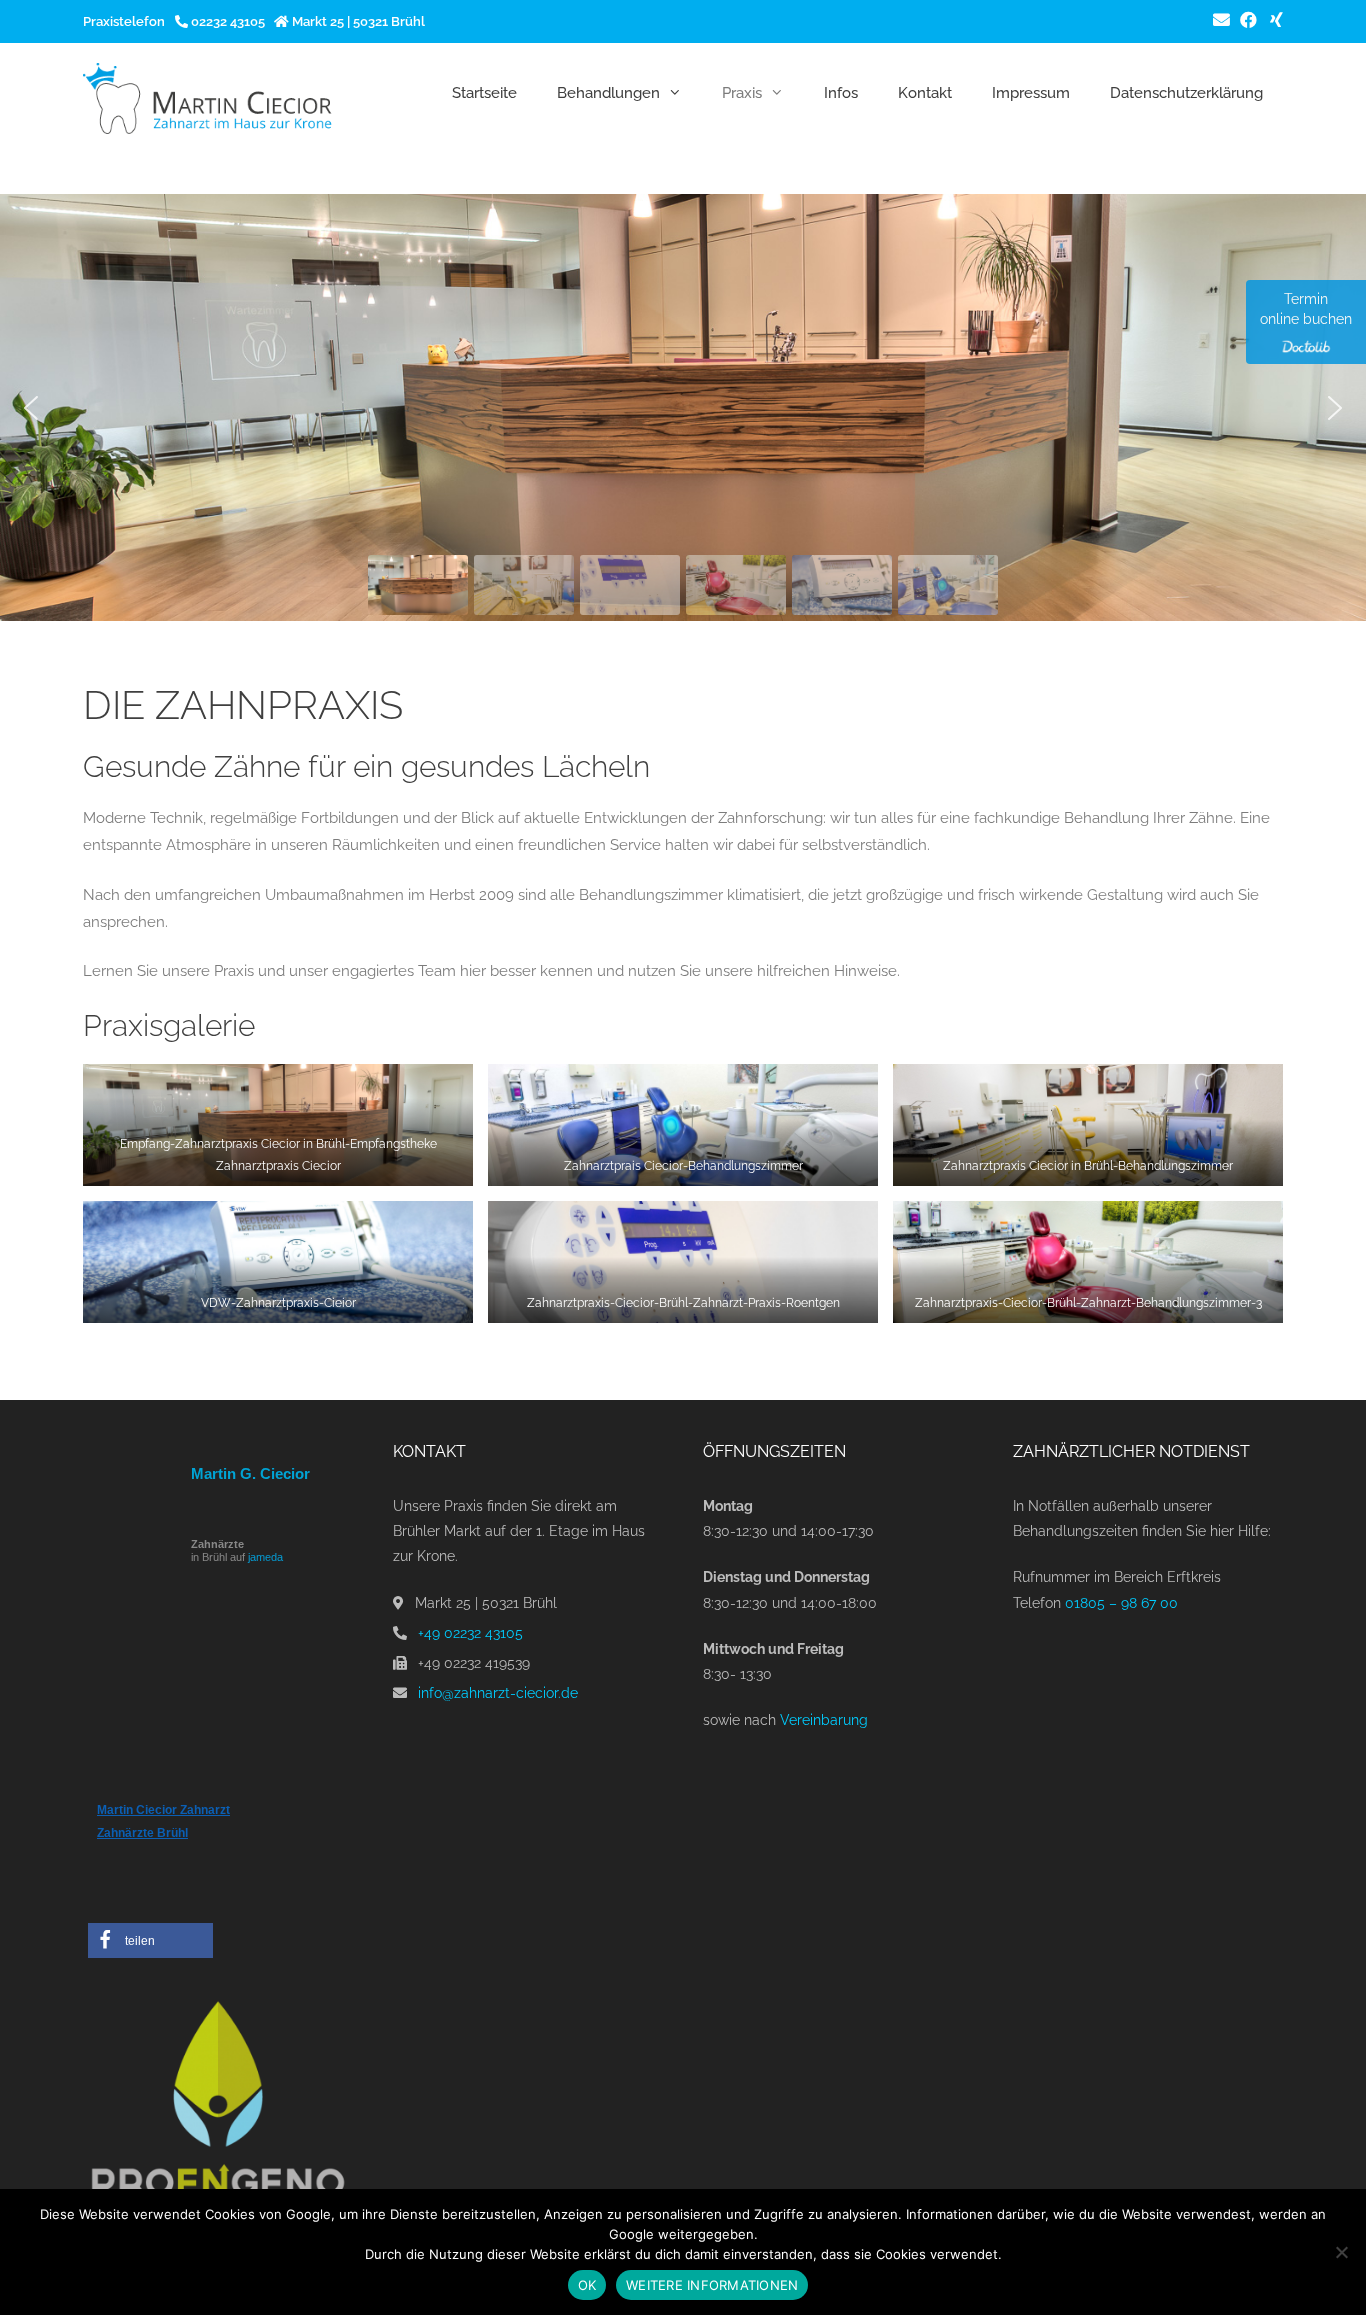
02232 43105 (226, 21)
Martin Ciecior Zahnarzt (163, 1810)
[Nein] (1341, 2252)
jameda (265, 1557)
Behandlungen (608, 93)
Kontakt (925, 93)
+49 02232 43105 (470, 1633)
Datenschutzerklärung (1186, 93)
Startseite (484, 93)
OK (587, 2285)
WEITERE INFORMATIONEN (712, 2285)
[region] (683, 407)
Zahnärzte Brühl (142, 1833)
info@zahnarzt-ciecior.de (498, 1693)
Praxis (742, 93)
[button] (31, 408)
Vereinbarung (824, 1720)
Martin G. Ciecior (250, 1473)
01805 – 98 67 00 (1121, 1603)
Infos (841, 93)
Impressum (1031, 93)
